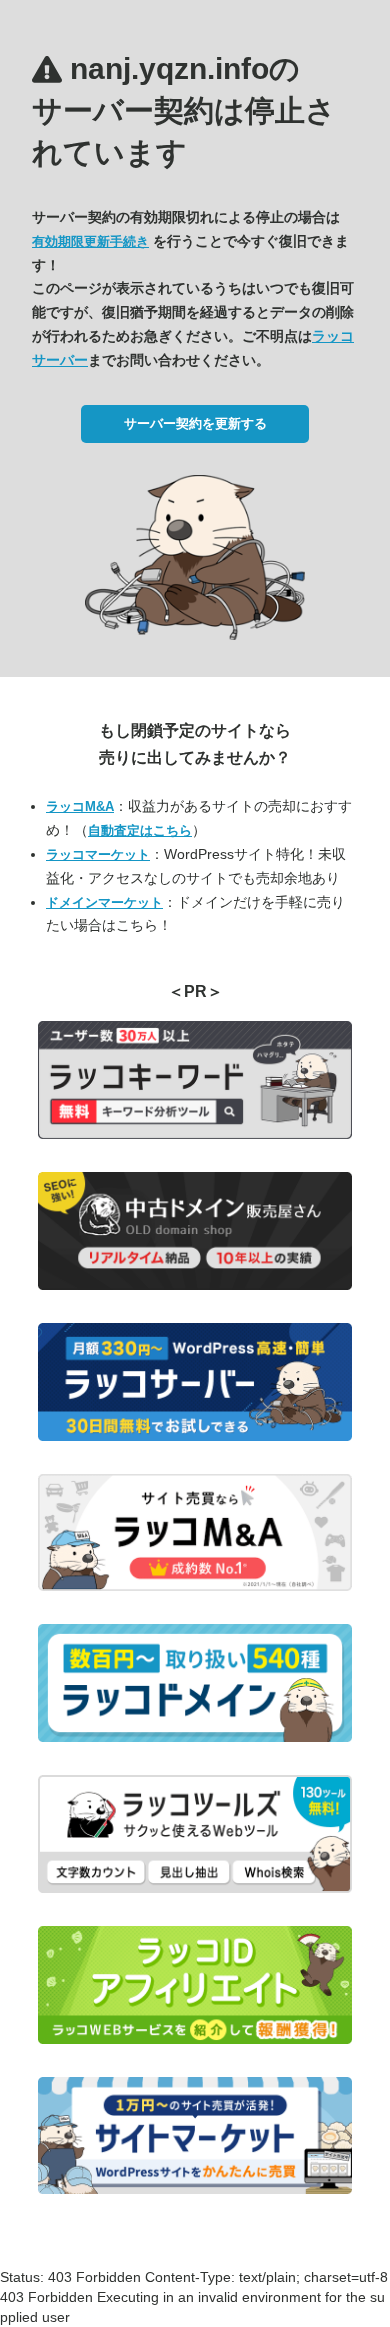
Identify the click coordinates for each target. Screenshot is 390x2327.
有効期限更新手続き (90, 241)
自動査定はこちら (140, 830)
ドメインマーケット (104, 902)
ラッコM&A (80, 806)
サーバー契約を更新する (195, 423)
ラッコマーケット (98, 854)
